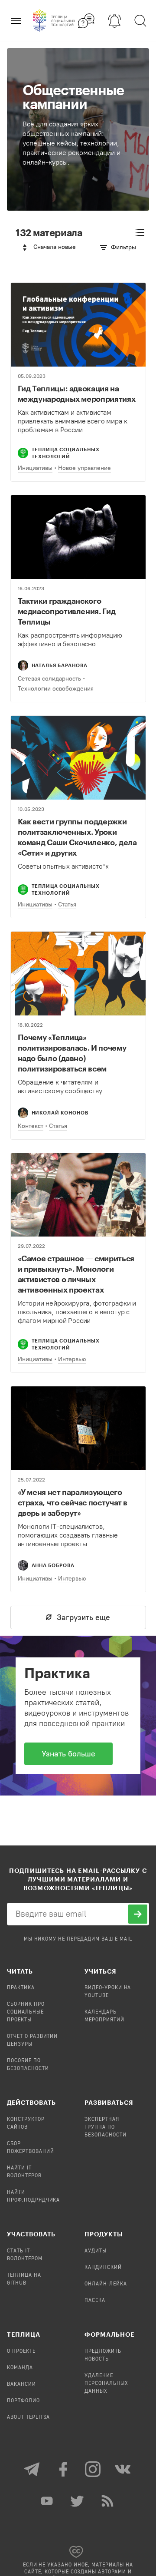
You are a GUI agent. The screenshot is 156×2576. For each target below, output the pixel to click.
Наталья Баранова (60, 665)
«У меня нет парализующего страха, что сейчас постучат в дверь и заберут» (73, 1502)
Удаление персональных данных (106, 2384)
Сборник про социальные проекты (26, 2012)
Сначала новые (55, 247)
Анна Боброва (53, 1565)
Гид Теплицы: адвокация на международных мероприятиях (77, 394)
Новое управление (84, 468)
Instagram (93, 2469)
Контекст (31, 1126)
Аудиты (96, 2251)
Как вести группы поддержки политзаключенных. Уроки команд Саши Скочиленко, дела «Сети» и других (77, 837)
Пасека (95, 2301)
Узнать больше (68, 1754)
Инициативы (35, 468)
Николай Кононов (60, 1113)
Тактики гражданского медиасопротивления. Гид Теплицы (67, 611)
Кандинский (103, 2268)
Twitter (78, 2501)
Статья (67, 904)
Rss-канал (108, 2501)
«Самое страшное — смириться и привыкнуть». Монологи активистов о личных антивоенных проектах (76, 1274)
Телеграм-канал (32, 2469)
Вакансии (21, 2384)
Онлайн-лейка (106, 2284)
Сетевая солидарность (49, 679)
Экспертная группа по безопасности (106, 2127)
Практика (21, 1988)
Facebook (63, 2469)
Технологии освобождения (56, 689)
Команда (20, 2368)
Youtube (48, 2501)
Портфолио (23, 2401)
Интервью (72, 1359)
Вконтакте (123, 2469)
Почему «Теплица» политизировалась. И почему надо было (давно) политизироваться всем (72, 1053)
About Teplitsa (28, 2417)
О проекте (21, 2351)
